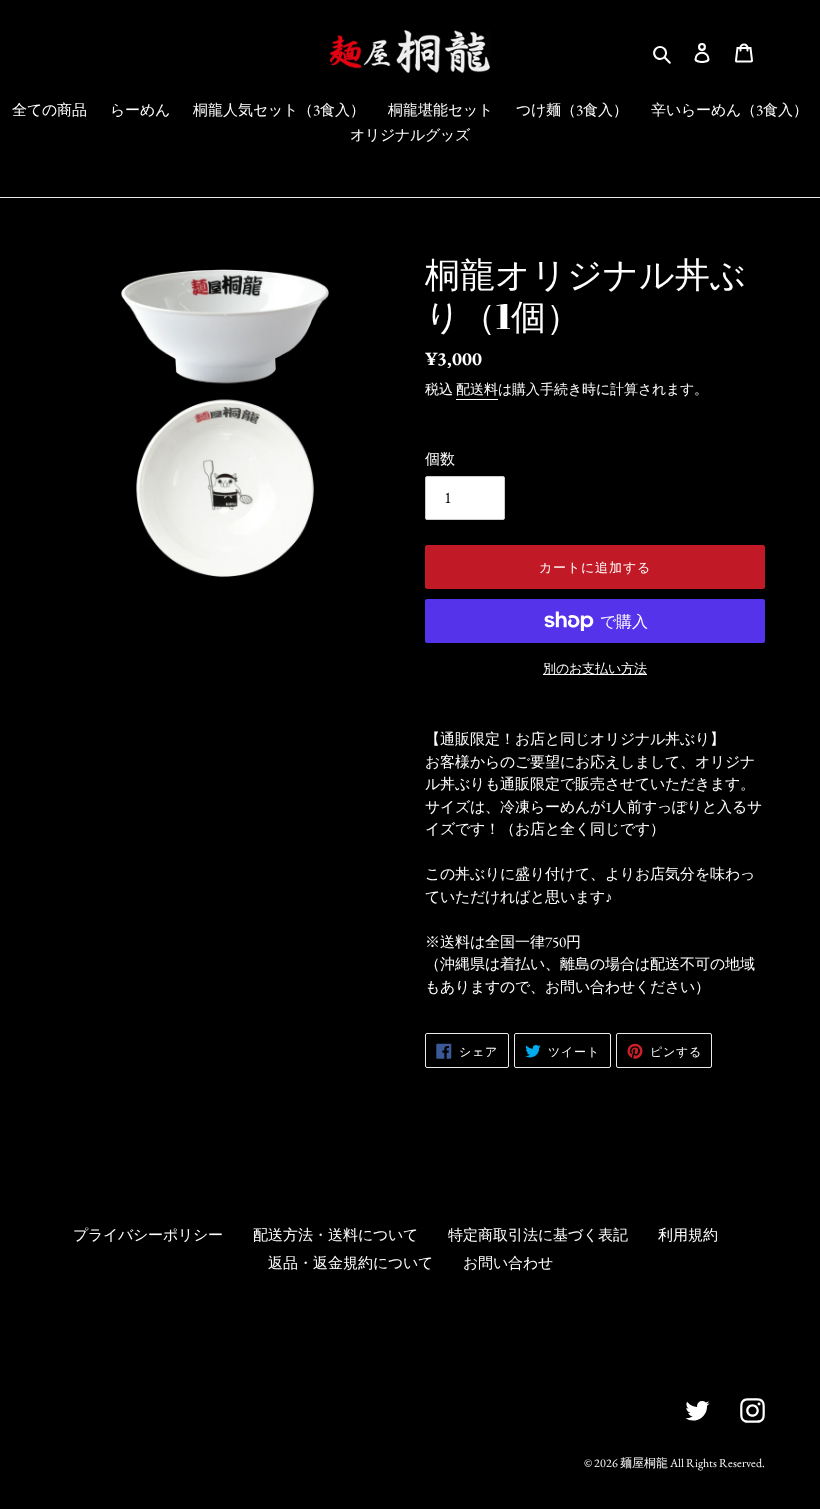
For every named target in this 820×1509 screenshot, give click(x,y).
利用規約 (688, 1234)
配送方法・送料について (335, 1234)
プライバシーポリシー (148, 1234)
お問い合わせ (508, 1262)
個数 (440, 458)
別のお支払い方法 (595, 668)
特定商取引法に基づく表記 (538, 1234)
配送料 (477, 389)
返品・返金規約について (350, 1262)
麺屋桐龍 (644, 1463)
